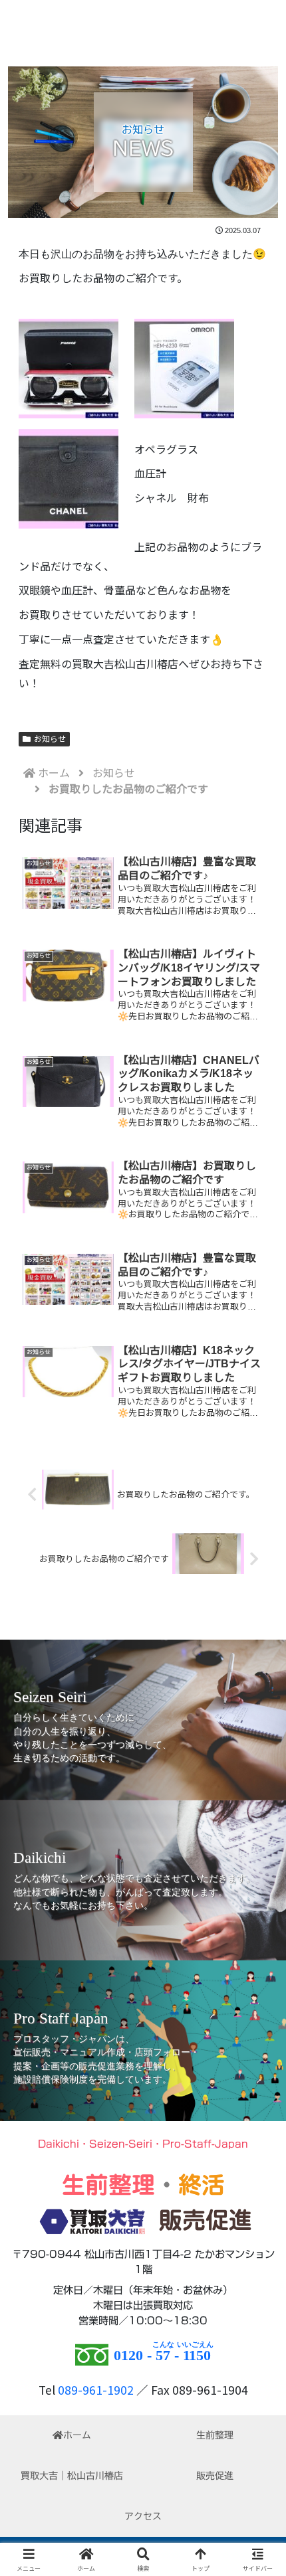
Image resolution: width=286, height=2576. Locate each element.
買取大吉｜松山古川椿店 (72, 2476)
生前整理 (215, 2435)
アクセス (143, 2516)
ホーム (77, 2435)
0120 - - (162, 2355)
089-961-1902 (96, 2390)
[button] (258, 2016)
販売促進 (215, 2476)
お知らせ (50, 739)
